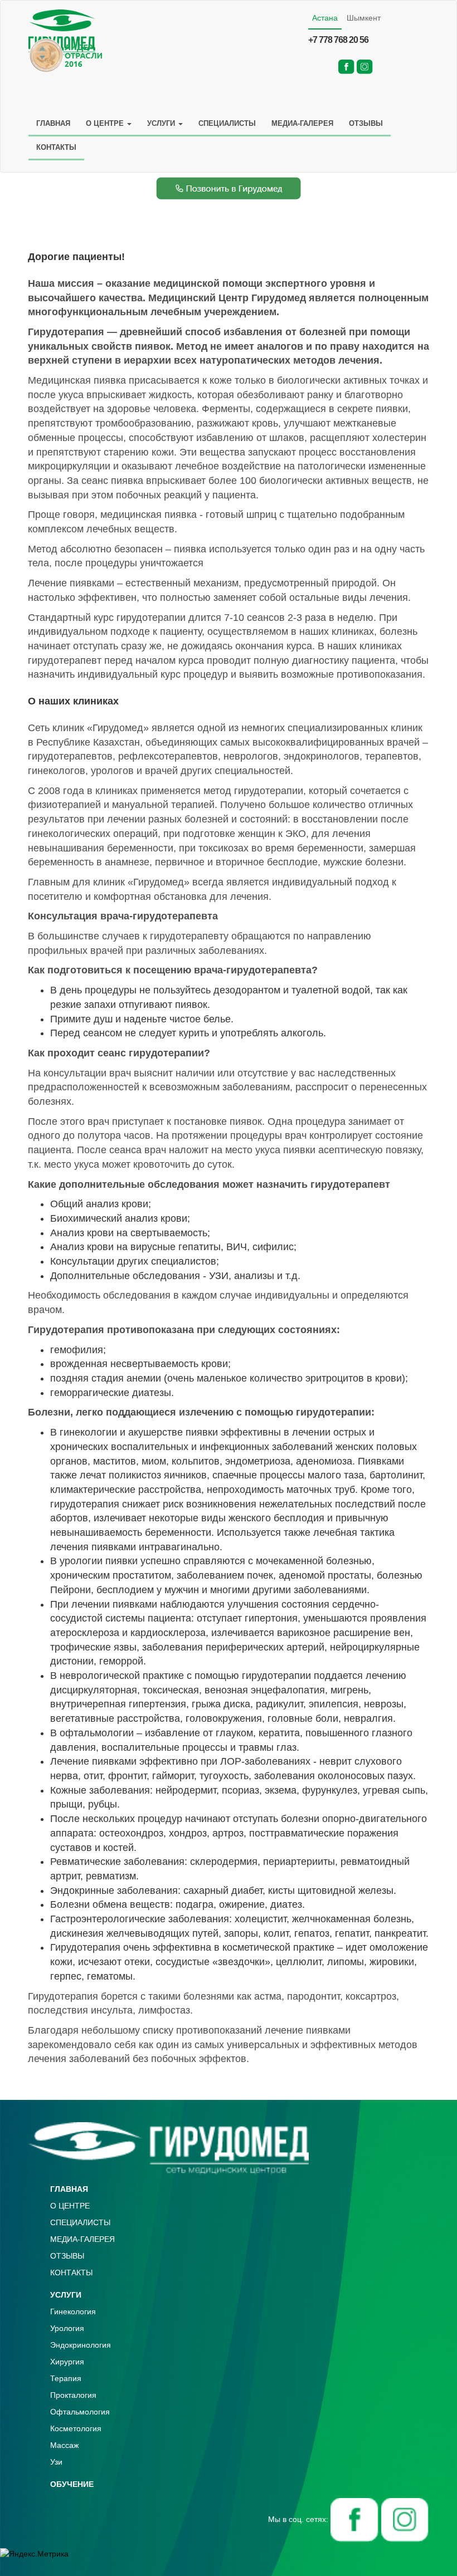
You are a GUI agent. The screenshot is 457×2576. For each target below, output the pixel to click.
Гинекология (73, 2311)
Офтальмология (80, 2412)
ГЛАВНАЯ (53, 123)
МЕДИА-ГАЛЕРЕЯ (302, 123)
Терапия (66, 2378)
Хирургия (67, 2362)
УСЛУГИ (162, 123)
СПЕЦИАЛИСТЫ (227, 123)
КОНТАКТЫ (56, 147)
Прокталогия (73, 2395)
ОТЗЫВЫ (366, 123)
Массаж (64, 2445)
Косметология (76, 2428)
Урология (67, 2328)
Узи (56, 2462)
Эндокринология (81, 2345)
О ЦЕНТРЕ (106, 123)
